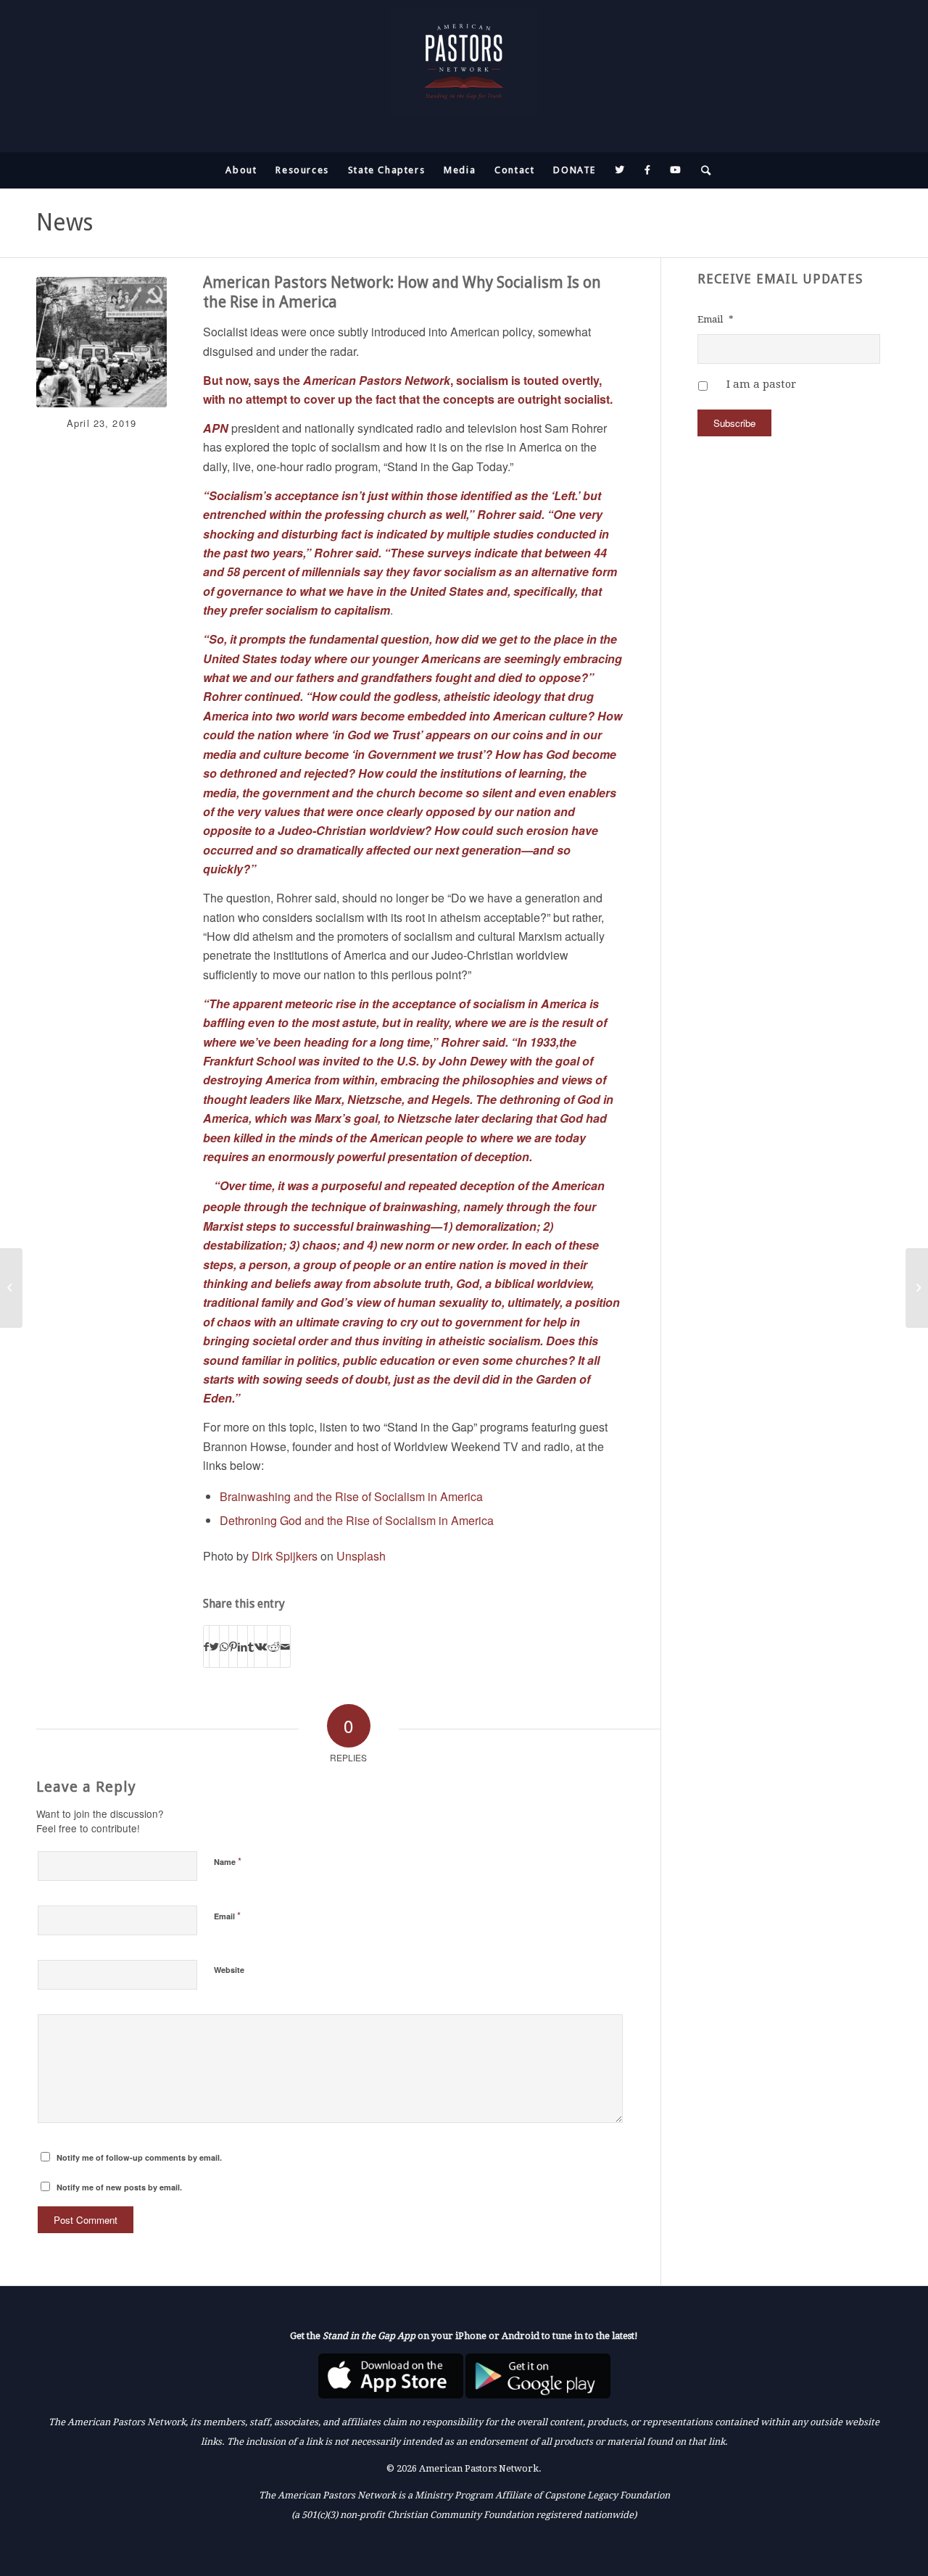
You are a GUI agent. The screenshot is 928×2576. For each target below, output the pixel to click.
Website (229, 1970)
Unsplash (361, 1556)
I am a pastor (761, 384)
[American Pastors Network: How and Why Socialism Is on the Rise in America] (101, 342)
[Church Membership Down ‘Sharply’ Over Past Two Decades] (917, 1288)
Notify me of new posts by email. (119, 2187)
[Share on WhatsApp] (224, 1646)
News (65, 223)
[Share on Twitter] (214, 1646)
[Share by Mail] (285, 1646)
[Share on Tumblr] (251, 1646)
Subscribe (734, 423)
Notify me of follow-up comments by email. (139, 2157)
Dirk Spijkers (285, 1556)
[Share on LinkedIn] (243, 1646)
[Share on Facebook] (206, 1646)
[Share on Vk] (261, 1646)
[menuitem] (241, 170)
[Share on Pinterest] (233, 1646)
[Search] (702, 170)
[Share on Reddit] (274, 1646)
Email (227, 1915)
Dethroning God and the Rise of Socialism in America (357, 1520)
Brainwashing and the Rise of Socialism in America (351, 1496)
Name (228, 1861)
